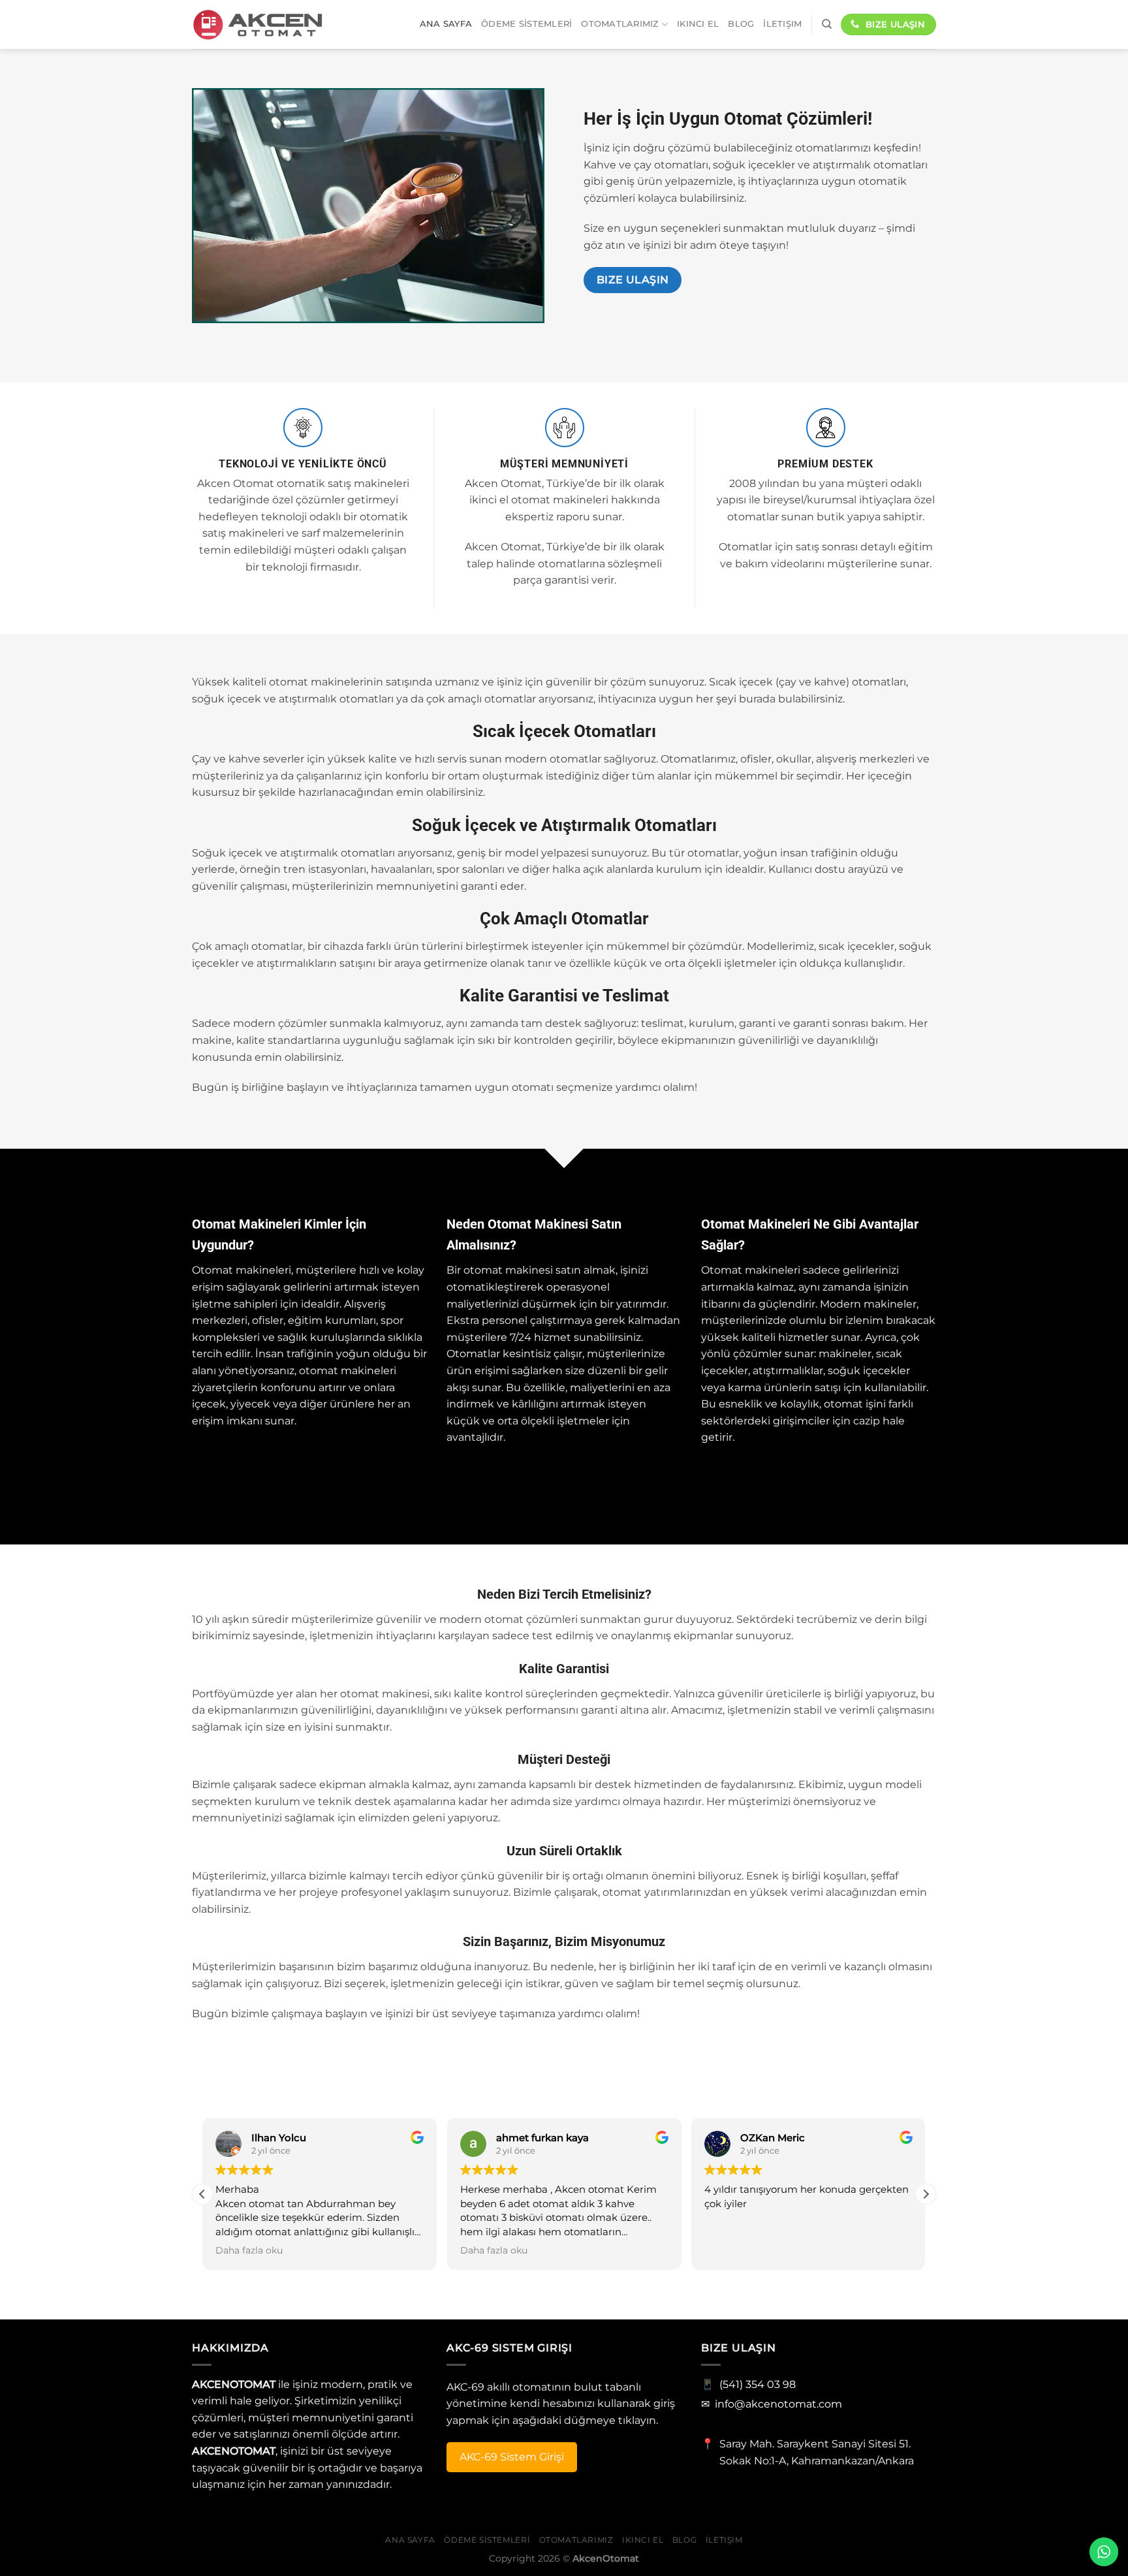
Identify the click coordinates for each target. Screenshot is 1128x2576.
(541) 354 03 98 (758, 2384)
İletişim (782, 24)
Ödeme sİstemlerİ (526, 24)
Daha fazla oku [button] (249, 2250)
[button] (926, 2194)
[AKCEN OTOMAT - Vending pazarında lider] (257, 24)
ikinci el (698, 24)
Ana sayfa (446, 24)
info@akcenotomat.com (778, 2404)
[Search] (827, 24)
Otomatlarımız (620, 24)
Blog (741, 24)
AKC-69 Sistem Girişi (512, 2457)
